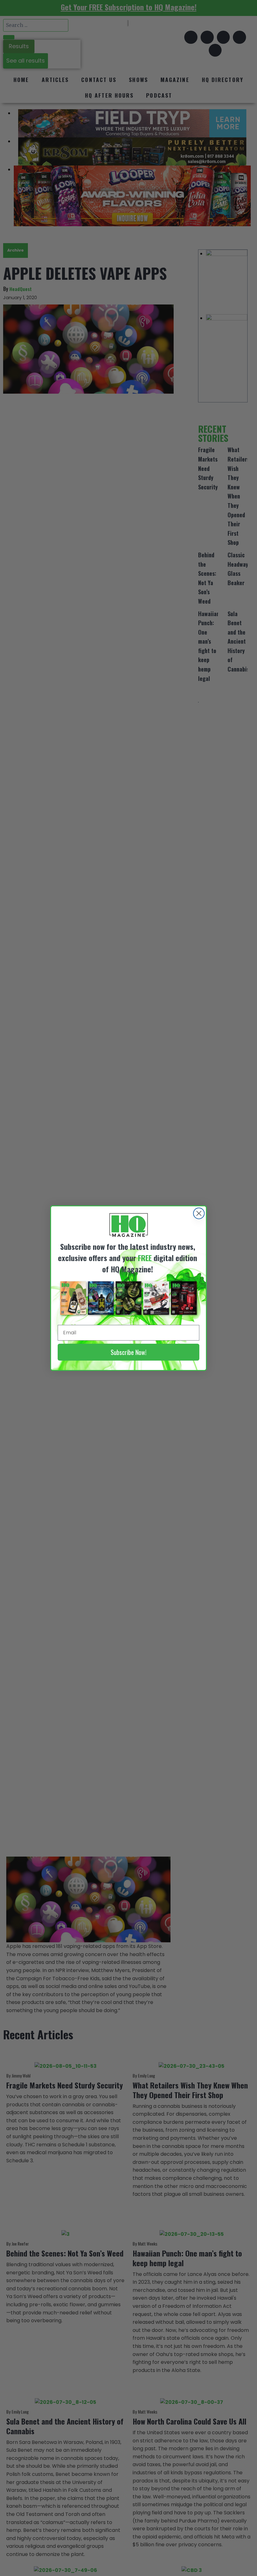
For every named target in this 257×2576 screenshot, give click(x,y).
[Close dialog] (199, 1213)
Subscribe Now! (128, 1352)
